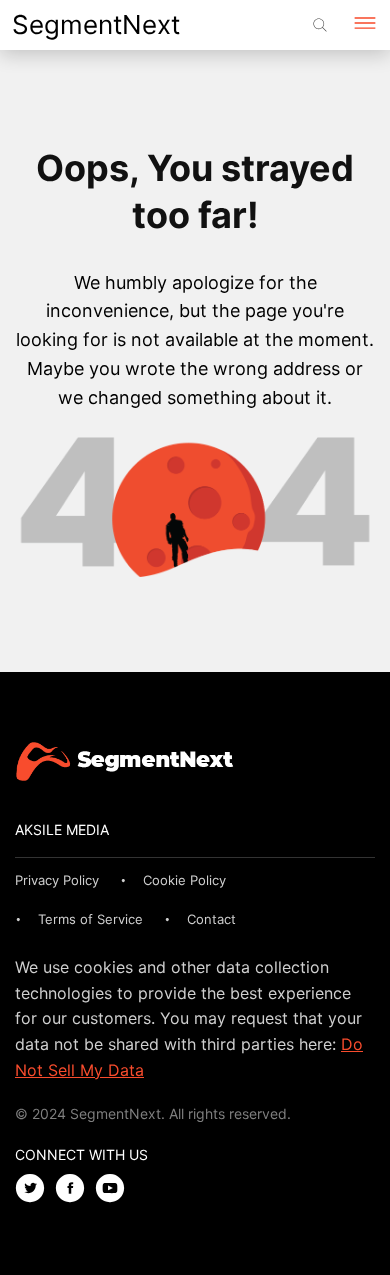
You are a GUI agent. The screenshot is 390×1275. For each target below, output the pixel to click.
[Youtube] (115, 1189)
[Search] (320, 25)
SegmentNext (96, 24)
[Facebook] (75, 1189)
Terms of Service (90, 919)
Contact (211, 919)
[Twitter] (35, 1189)
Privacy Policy (57, 880)
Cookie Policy (184, 880)
